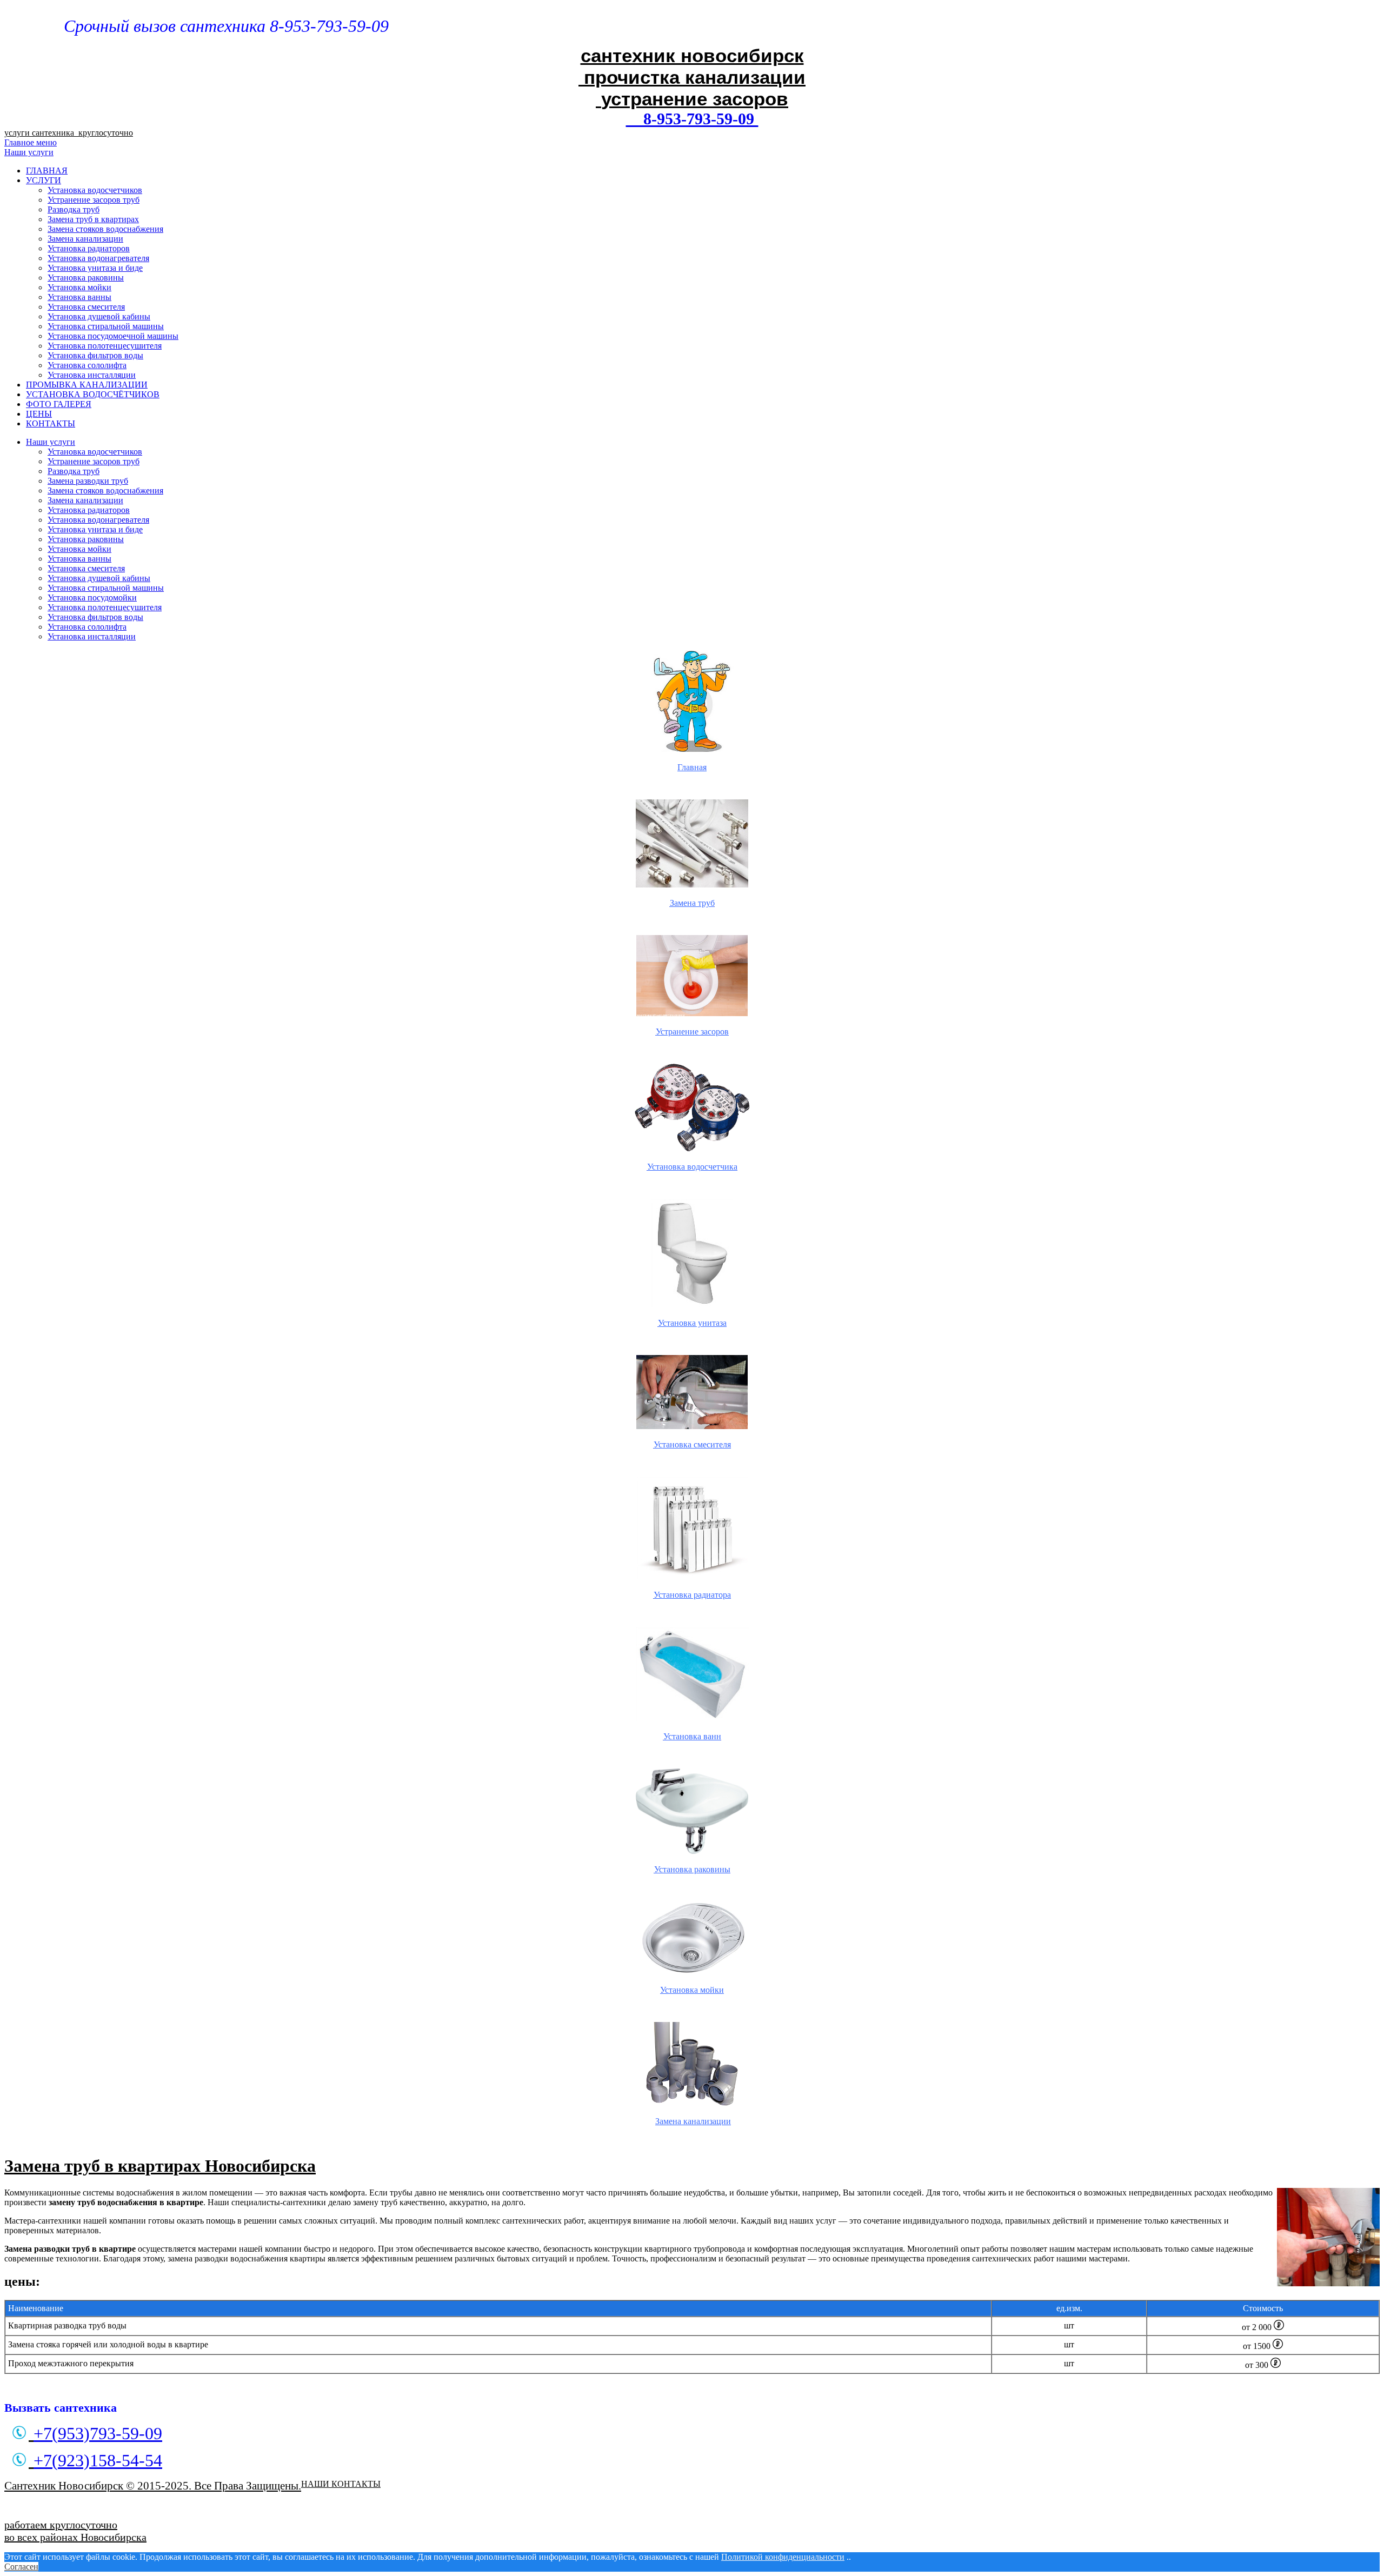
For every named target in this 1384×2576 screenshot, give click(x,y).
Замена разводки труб (88, 481)
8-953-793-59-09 (692, 119)
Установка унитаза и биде (95, 268)
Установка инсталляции (92, 375)
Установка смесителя (86, 307)
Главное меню (31, 142)
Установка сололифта (87, 365)
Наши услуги (29, 152)
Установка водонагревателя (98, 258)
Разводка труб (74, 209)
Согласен (21, 2567)
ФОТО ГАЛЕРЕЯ (59, 404)
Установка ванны (79, 297)
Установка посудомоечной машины (113, 336)
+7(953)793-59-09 (98, 2433)
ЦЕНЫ (39, 414)
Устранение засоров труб (94, 200)
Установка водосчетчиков (95, 190)
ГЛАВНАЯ (47, 171)
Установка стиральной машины (106, 326)
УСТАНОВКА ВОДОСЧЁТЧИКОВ (93, 394)
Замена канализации (85, 239)
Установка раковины (86, 278)
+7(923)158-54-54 (98, 2460)
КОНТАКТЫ (51, 423)
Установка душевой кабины (99, 316)
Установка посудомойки (92, 598)
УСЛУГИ (44, 180)
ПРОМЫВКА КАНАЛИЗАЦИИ (87, 385)
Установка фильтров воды (95, 355)
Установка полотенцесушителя (105, 346)
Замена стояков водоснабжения (105, 229)
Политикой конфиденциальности (783, 2557)
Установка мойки (79, 287)
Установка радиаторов (89, 248)
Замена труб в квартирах (93, 219)
